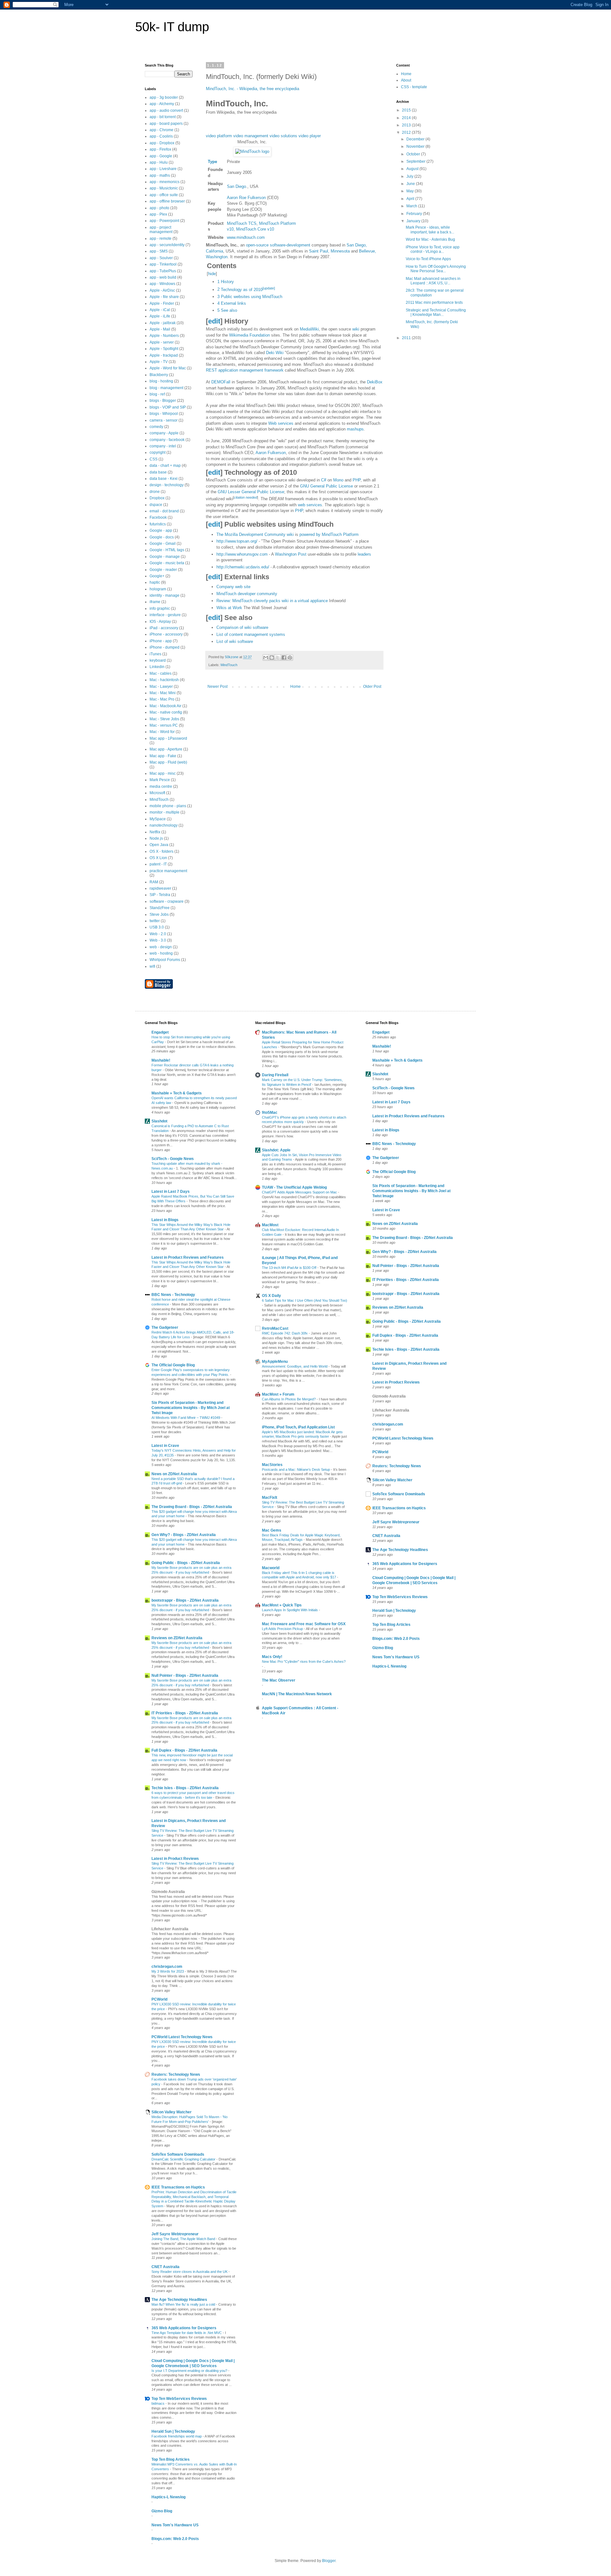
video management (251, 136)
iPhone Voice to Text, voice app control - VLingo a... (433, 249)
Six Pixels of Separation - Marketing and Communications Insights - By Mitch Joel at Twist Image (191, 1408)
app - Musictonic (164, 188)
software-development (290, 245)
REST (211, 370)
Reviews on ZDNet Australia (177, 1638)
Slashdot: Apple (276, 1150)
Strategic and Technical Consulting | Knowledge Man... (436, 312)
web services (310, 505)
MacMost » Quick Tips (282, 1605)
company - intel (163, 446)
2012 (407, 132)
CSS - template (414, 87)
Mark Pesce (160, 780)
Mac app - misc (163, 773)
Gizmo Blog (162, 2511)
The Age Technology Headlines (179, 2300)
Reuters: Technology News (176, 2074)
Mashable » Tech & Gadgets (177, 1093)
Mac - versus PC (164, 725)
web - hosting (161, 953)
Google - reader (163, 570)
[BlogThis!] (272, 658)
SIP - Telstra (160, 895)
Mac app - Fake (163, 756)
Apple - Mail (160, 329)
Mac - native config (166, 712)
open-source (257, 245)
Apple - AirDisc (162, 290)
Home (295, 687)
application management (241, 370)
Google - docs (162, 537)
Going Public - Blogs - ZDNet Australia (186, 1563)
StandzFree (160, 908)
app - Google (161, 156)
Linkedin (157, 667)
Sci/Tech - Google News (173, 1159)
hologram (158, 589)
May (411, 191)
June (411, 184)
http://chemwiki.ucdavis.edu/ (243, 567)
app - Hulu (159, 162)
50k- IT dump (172, 27)
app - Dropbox (162, 143)
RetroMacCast (275, 1328)
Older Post (372, 687)
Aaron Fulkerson (271, 453)
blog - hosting (161, 381)
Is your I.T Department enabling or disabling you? (190, 2371)
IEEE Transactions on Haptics (178, 2187)
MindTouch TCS (242, 223)
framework (274, 370)
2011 (407, 338)
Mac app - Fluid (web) (168, 762)
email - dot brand (164, 511)
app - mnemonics (165, 182)
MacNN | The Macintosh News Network (297, 1694)
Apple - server (162, 342)
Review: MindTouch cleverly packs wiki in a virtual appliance (272, 601)
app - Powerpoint (164, 221)
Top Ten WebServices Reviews (179, 2399)
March (412, 206)
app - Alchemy (162, 104)
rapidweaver (160, 888)
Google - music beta (167, 563)
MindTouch (229, 665)
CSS (154, 459)
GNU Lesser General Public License (251, 492)
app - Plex (158, 214)
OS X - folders (162, 851)
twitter (155, 921)
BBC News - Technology (173, 1295)
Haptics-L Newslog (169, 2497)
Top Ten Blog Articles (171, 2459)
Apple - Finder (162, 303)
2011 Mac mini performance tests (434, 302)
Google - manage (165, 557)
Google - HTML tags (167, 550)
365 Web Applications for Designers (184, 2328)
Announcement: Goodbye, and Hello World (295, 1366)
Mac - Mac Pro (162, 699)
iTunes (155, 654)
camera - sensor (164, 420)
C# (324, 480)
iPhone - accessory (166, 634)
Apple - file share (164, 297)
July (410, 176)
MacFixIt (270, 1498)
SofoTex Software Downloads (178, 2154)
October (414, 154)
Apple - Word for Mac (168, 368)
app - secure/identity (167, 245)
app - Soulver (161, 258)
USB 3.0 (157, 927)
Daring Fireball (275, 1075)
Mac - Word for (162, 732)
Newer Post (218, 687)
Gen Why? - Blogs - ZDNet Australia (184, 1535)
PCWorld (159, 1999)
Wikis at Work (229, 608)
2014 (407, 118)
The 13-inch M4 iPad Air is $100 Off (290, 1268)
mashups (355, 429)
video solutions (283, 136)
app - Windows (162, 284)
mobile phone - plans (168, 806)
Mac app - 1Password (168, 738)
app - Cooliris (161, 136)
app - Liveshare (163, 169)
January (414, 221)
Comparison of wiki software (242, 627)
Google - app (161, 530)
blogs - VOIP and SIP (168, 407)
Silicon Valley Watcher (172, 2112)
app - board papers (166, 124)
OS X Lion (158, 858)
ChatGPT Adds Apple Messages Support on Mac (300, 1192)
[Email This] (266, 658)
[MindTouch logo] (252, 151)
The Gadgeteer (165, 1327)
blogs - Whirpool (164, 414)
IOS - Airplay (160, 622)
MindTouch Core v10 (255, 229)
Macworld (271, 1568)
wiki (356, 329)
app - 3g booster (164, 97)
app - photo (159, 208)
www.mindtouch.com (246, 237)
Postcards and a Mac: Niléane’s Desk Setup (296, 1469)
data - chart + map (165, 466)
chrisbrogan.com (167, 1967)
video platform (219, 136)
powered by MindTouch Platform (329, 534)
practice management (168, 871)
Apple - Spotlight (164, 349)
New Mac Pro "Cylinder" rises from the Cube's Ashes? (304, 1662)
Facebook (158, 517)
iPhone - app (161, 641)
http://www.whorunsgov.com (242, 554)
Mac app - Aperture (166, 749)
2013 (407, 125)
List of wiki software (235, 641)
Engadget (160, 1032)
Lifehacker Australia (170, 1929)
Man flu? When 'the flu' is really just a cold (184, 2304)
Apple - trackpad (164, 355)
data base (158, 472)
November (416, 146)
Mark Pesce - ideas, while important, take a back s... (430, 230)
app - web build (163, 277)
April (411, 199)
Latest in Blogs (165, 1220)
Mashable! (161, 1060)
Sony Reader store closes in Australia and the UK (190, 2272)
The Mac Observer (279, 1680)
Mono (338, 480)
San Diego (236, 186)
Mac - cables (161, 673)
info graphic (160, 608)
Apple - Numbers (164, 336)
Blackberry (159, 375)
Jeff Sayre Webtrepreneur (175, 2234)
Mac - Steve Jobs (164, 719)
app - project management (161, 230)
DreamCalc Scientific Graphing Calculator (184, 2159)
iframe (155, 602)
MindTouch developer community (247, 594)
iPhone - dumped (165, 647)
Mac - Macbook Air (165, 706)
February (415, 214)
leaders (364, 554)
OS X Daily (271, 1296)
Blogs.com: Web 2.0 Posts (175, 2539)
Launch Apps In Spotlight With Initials (290, 1610)
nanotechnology (164, 825)
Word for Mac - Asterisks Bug (430, 239)
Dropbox (157, 498)
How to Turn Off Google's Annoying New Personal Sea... (436, 269)
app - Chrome (162, 130)
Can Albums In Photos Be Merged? (289, 1399)
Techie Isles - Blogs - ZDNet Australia (185, 1788)
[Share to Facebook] (284, 658)
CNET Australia (165, 2267)
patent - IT (158, 864)
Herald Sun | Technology (173, 2431)
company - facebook (167, 440)
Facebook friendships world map (177, 2436)
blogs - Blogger (163, 401)
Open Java (159, 845)
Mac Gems (272, 1530)
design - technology (167, 485)
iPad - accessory (164, 628)
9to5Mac (270, 1113)
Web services (281, 423)
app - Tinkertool (163, 264)
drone (155, 492)
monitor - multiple (165, 812)
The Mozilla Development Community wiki (255, 534)
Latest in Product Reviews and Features (188, 1257)
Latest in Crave (165, 1446)
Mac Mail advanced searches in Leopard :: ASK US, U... (433, 281)
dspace (156, 505)
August (413, 169)
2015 (407, 110)
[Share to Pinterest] (290, 658)
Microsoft (157, 793)
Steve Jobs (159, 914)
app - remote (161, 238)
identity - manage (165, 595)
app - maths (160, 175)
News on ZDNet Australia (174, 1474)
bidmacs (158, 2403)
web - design (161, 947)
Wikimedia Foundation (249, 335)
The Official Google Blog (173, 1365)
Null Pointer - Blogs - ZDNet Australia (185, 1676)
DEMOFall (221, 382)
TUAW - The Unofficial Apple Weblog (294, 1187)
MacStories (272, 1465)
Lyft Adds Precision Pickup (283, 1629)
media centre (161, 786)
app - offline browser (167, 201)
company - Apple (164, 433)
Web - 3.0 (158, 940)
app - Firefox (160, 149)
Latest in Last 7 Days (171, 1192)
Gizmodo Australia (168, 1892)
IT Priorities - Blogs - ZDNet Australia (185, 1713)
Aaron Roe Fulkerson (246, 198)
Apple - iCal (160, 310)
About (406, 80)
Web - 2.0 (158, 934)
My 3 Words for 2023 (168, 1971)
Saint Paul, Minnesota (329, 251)
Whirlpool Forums (165, 960)
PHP (357, 480)
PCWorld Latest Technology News (182, 2037)
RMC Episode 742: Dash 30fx (285, 1333)
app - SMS (159, 251)
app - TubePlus (163, 271)
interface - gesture (165, 615)
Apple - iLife (160, 316)
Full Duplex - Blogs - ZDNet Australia (184, 1750)
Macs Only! (272, 1657)
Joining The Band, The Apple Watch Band (184, 2239)
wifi (152, 966)
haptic (155, 582)
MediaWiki (309, 329)
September (416, 161)
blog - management (166, 388)
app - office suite (164, 195)
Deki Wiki (275, 353)
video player (310, 136)
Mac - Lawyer (161, 687)
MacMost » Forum (278, 1394)
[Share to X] (278, 658)
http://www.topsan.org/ (237, 541)
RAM (154, 882)
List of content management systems (251, 634)
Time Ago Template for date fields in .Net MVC (187, 2333)
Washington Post (291, 554)
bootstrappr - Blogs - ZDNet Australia (185, 1600)
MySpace (158, 819)
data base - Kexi (164, 479)
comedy (156, 427)
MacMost (270, 1225)
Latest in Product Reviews (175, 1859)
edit (214, 321)
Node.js (156, 838)
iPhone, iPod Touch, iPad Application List (298, 1427)
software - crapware (167, 901)
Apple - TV (159, 362)
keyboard (158, 660)
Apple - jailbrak (163, 323)
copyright (158, 452)
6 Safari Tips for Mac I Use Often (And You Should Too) (305, 1300)
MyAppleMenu (275, 1362)
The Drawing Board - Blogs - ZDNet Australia (192, 1507)
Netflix (155, 832)
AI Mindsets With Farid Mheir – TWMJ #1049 (186, 1418)
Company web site (233, 587)
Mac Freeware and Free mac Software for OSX (304, 1624)
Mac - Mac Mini (163, 693)
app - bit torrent (163, 117)
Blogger (329, 2561)
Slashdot (159, 1121)
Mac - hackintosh (164, 680)
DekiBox (375, 382)
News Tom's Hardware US (175, 2525)
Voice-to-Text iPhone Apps (428, 259)
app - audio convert (166, 110)
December (416, 139)
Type (212, 162)
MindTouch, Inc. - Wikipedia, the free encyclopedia (253, 89)
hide (212, 274)
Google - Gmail (163, 544)
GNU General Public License (327, 486)
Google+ (157, 576)
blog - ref (157, 394)
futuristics (158, 524)
